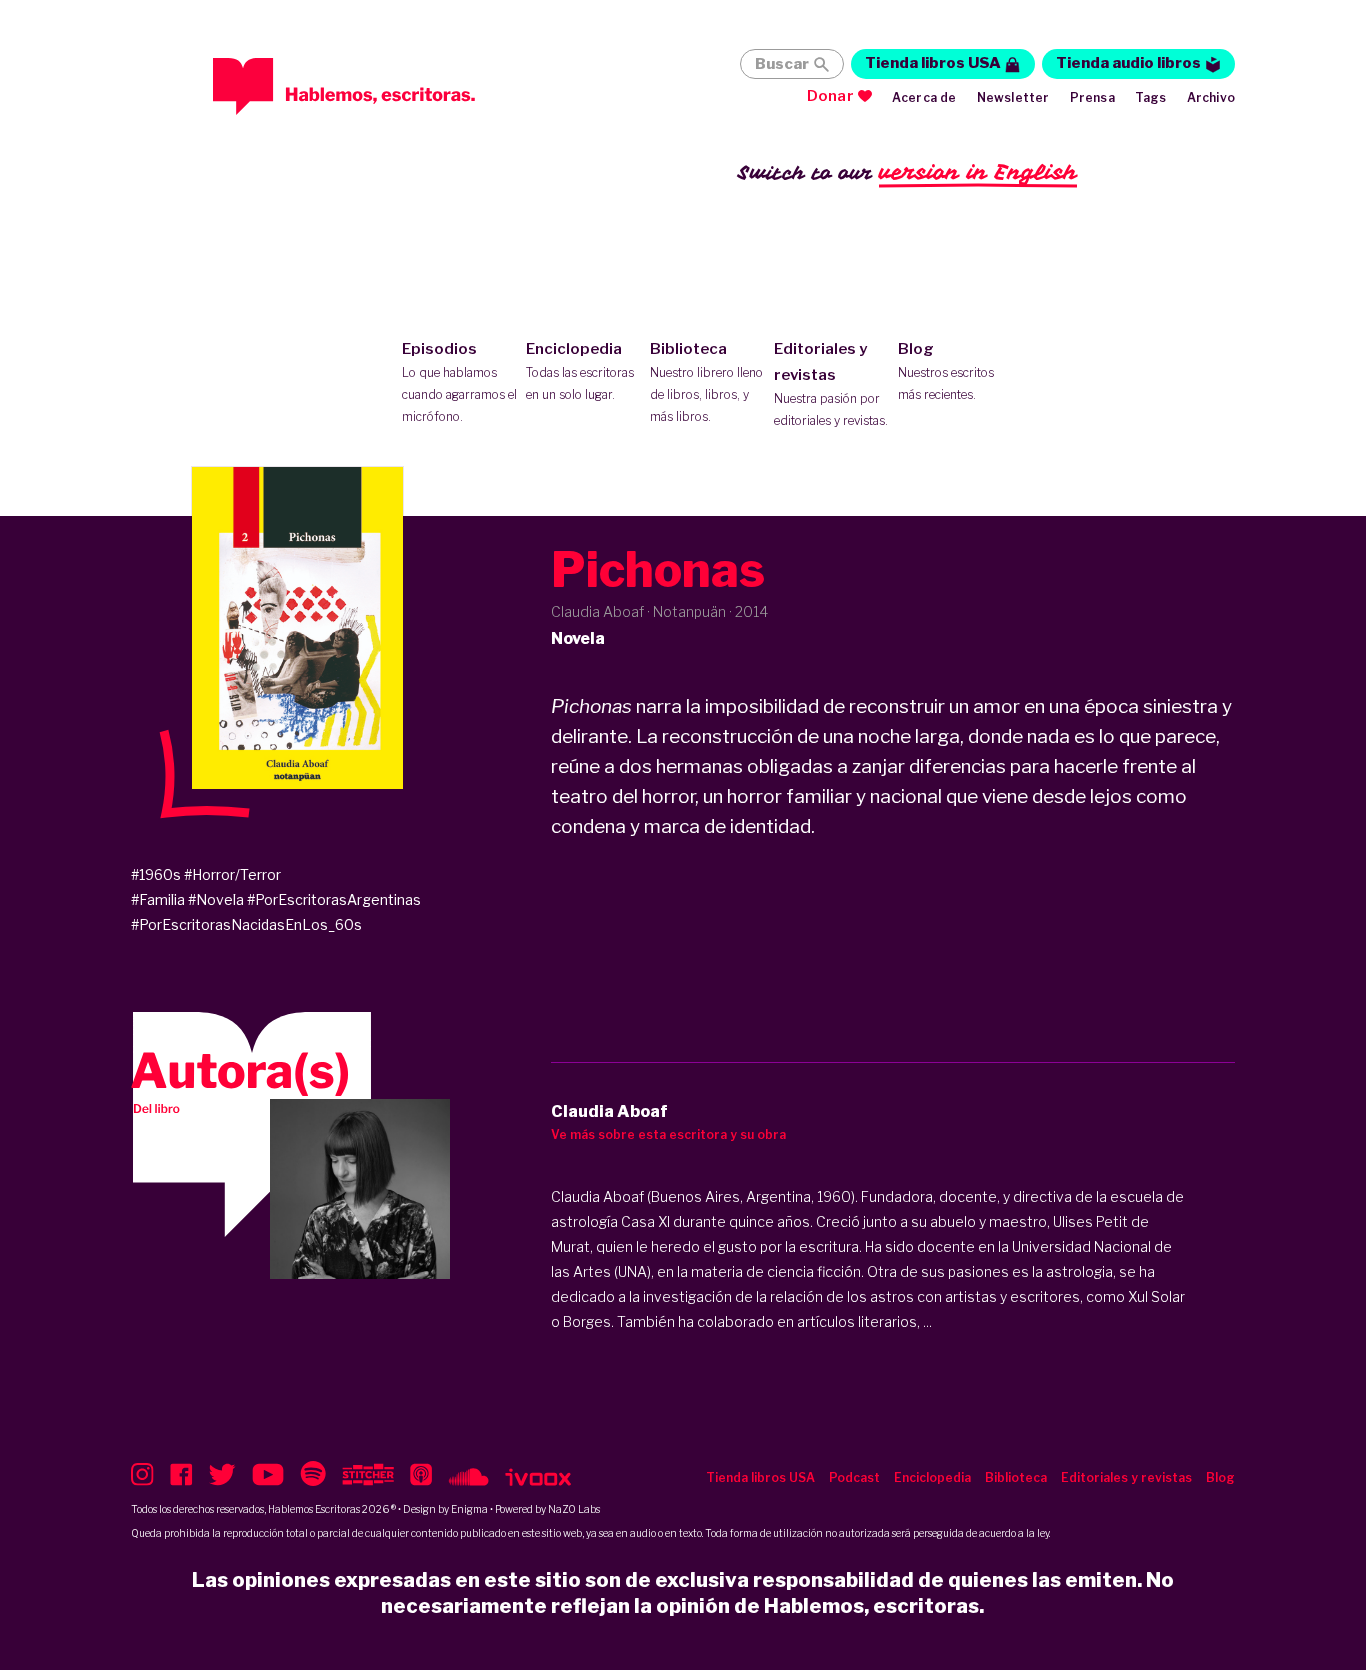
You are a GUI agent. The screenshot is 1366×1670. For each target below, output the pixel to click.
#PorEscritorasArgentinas (334, 899)
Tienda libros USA (933, 63)
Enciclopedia (580, 371)
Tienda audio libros (1128, 63)
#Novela (216, 899)
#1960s (156, 874)
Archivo (1211, 97)
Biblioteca (706, 382)
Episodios (459, 382)
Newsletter (1013, 97)
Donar (830, 96)
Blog (946, 371)
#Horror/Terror (232, 874)
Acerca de (924, 97)
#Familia (158, 899)
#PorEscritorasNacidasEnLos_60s (246, 924)
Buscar (782, 64)
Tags (1151, 97)
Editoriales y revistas (831, 384)
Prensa (1092, 97)
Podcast (854, 1477)
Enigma (469, 1509)
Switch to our (907, 172)
